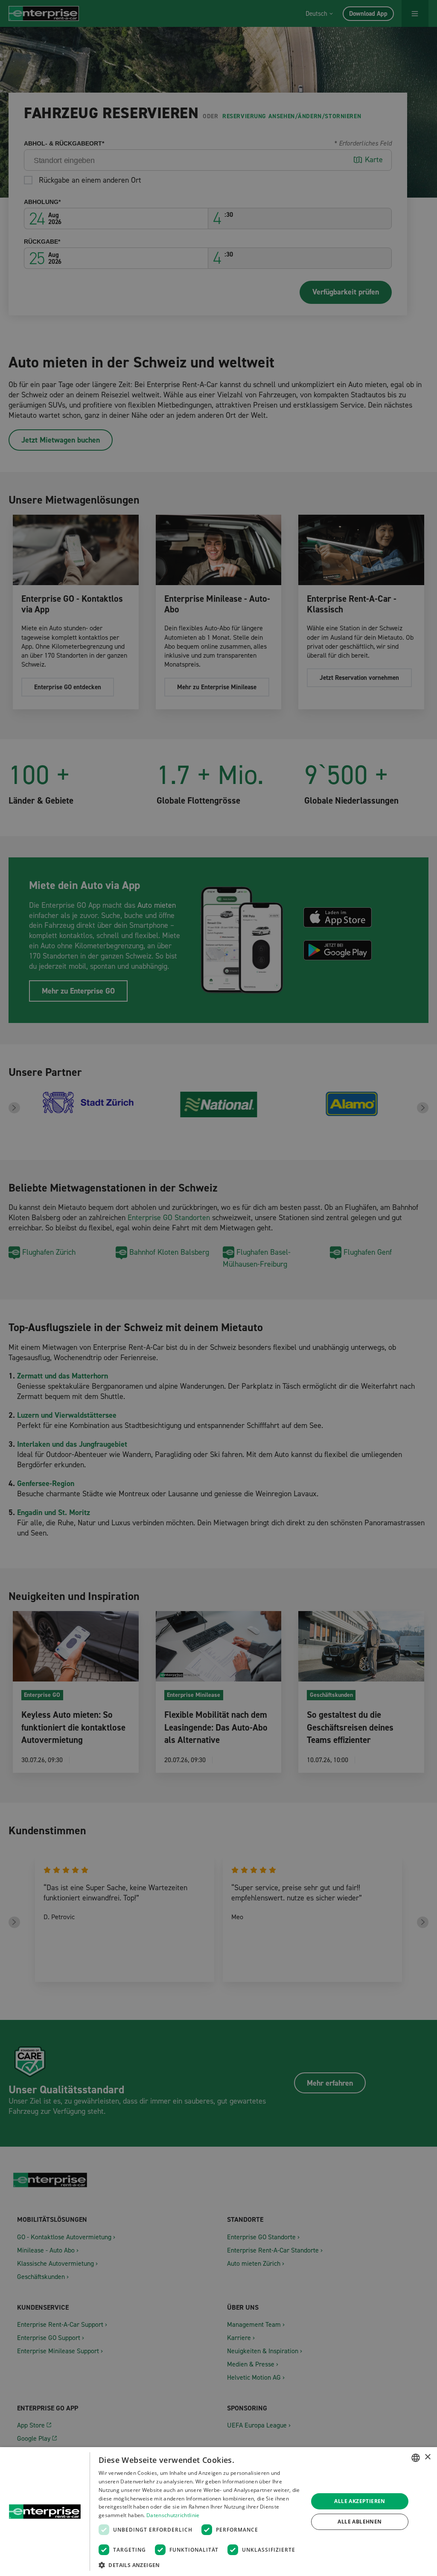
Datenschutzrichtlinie (173, 2515)
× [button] (427, 2457)
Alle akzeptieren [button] (360, 2501)
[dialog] (218, 2512)
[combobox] (416, 2458)
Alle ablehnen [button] (360, 2522)
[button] (200, 2565)
